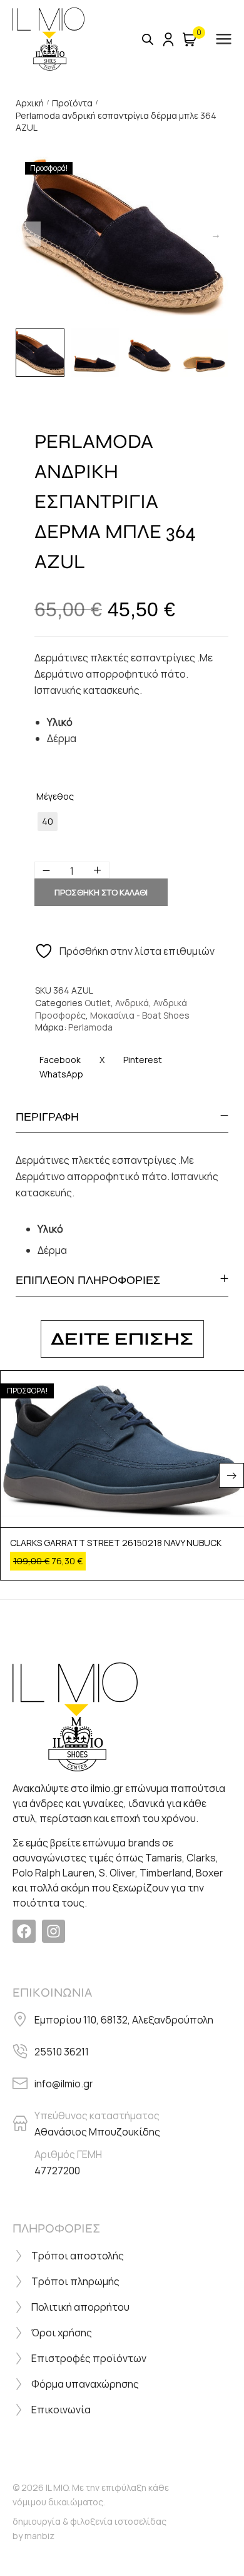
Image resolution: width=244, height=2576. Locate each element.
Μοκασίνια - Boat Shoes (140, 1015)
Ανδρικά (132, 1003)
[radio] (48, 822)
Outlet (98, 1003)
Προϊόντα (72, 103)
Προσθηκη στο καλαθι (101, 892)
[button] (231, 1475)
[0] (190, 39)
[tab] (122, 1117)
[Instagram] (53, 1931)
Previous (28, 234)
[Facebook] (24, 1931)
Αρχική (30, 103)
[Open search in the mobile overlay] (148, 39)
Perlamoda (90, 1027)
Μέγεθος (55, 796)
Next (216, 234)
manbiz (39, 2536)
